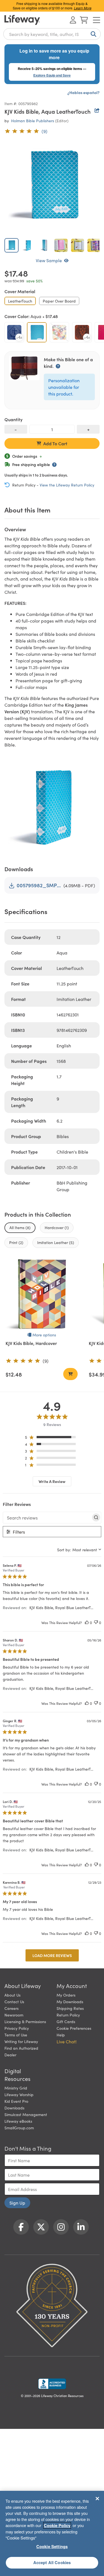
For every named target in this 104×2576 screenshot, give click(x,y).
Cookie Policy (57, 2525)
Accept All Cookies (52, 2562)
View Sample (49, 260)
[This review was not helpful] (96, 1623)
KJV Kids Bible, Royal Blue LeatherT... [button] (61, 1607)
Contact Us (14, 2002)
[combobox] (52, 34)
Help (61, 2035)
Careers (12, 2008)
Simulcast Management (26, 2114)
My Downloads (70, 2002)
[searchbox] (47, 1518)
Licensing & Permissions (25, 2021)
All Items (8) (20, 1227)
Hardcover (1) (57, 1227)
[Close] (97, 2499)
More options (44, 1335)
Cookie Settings (52, 2546)
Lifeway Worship (19, 2094)
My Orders (66, 1995)
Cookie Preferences (74, 2028)
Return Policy (68, 2015)
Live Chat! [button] (67, 2041)
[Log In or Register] (73, 20)
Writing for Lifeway (21, 2041)
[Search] (92, 34)
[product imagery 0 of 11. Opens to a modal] (52, 186)
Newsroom (14, 2015)
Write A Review (52, 1481)
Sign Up (17, 2203)
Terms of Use (16, 2035)
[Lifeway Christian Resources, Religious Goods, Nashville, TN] (52, 2384)
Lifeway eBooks (18, 2121)
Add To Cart (55, 443)
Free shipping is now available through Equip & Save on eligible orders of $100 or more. (52, 6)
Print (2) (16, 1242)
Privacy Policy (17, 2028)
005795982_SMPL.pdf (39, 885)
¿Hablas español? (83, 92)
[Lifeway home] (22, 20)
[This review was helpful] (87, 1623)
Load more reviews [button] (52, 1955)
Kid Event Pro (16, 2101)
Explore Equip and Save (52, 75)
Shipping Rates (70, 2008)
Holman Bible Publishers (33, 121)
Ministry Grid (16, 2088)
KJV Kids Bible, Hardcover (31, 1343)
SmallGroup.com (19, 2128)
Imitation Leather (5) (56, 1242)
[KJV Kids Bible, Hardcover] (42, 1294)
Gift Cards (66, 2021)
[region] (52, 1438)
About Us (12, 1995)
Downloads (14, 2108)
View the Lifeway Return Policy (67, 485)
